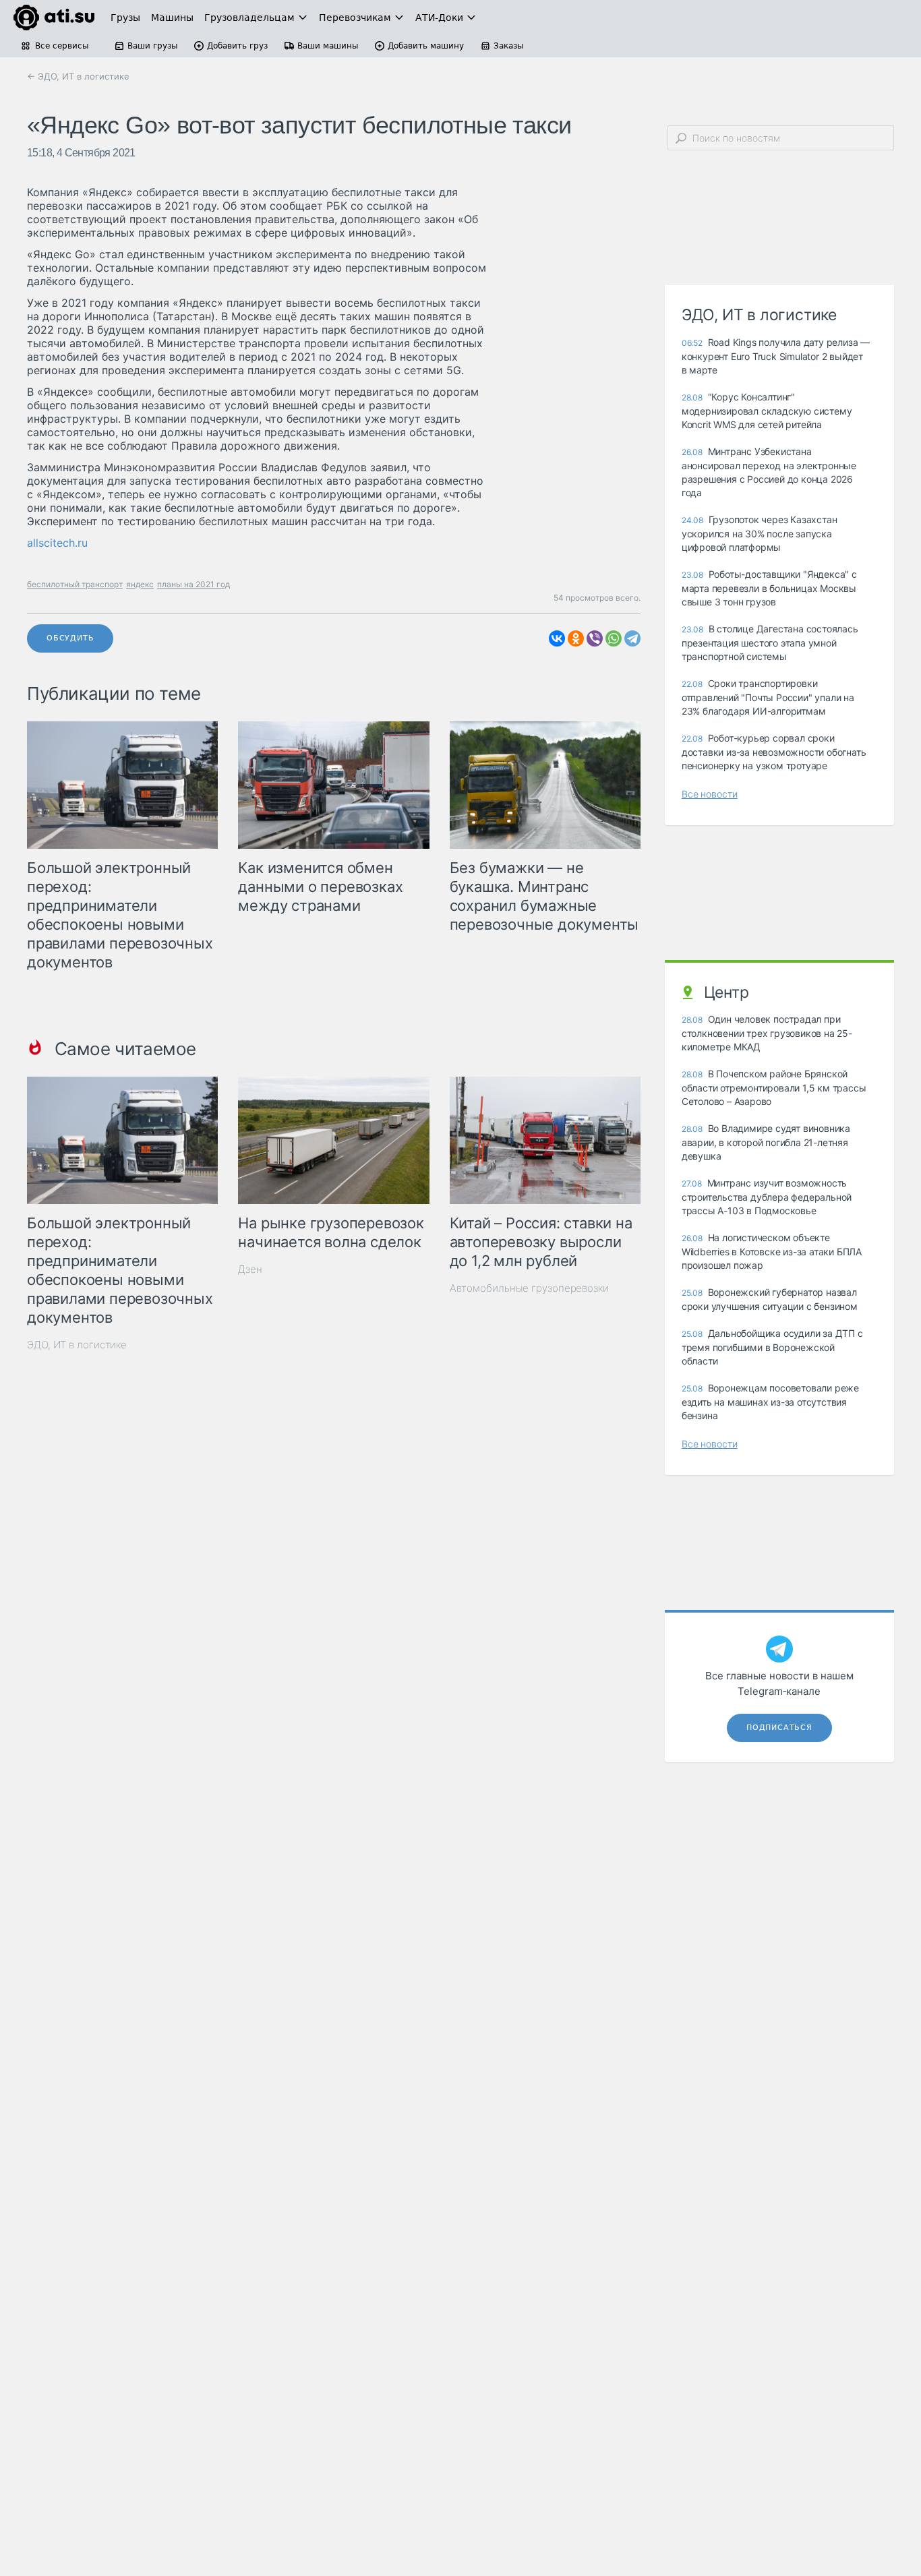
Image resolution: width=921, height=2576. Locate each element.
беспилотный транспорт (75, 584)
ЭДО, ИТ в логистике (77, 1345)
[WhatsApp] (614, 638)
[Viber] (595, 638)
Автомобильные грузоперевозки (529, 1288)
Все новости (710, 794)
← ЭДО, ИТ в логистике (78, 76)
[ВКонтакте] (557, 638)
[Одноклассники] (576, 638)
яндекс (140, 584)
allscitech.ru (57, 543)
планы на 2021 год (194, 584)
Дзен (250, 1269)
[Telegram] (632, 638)
